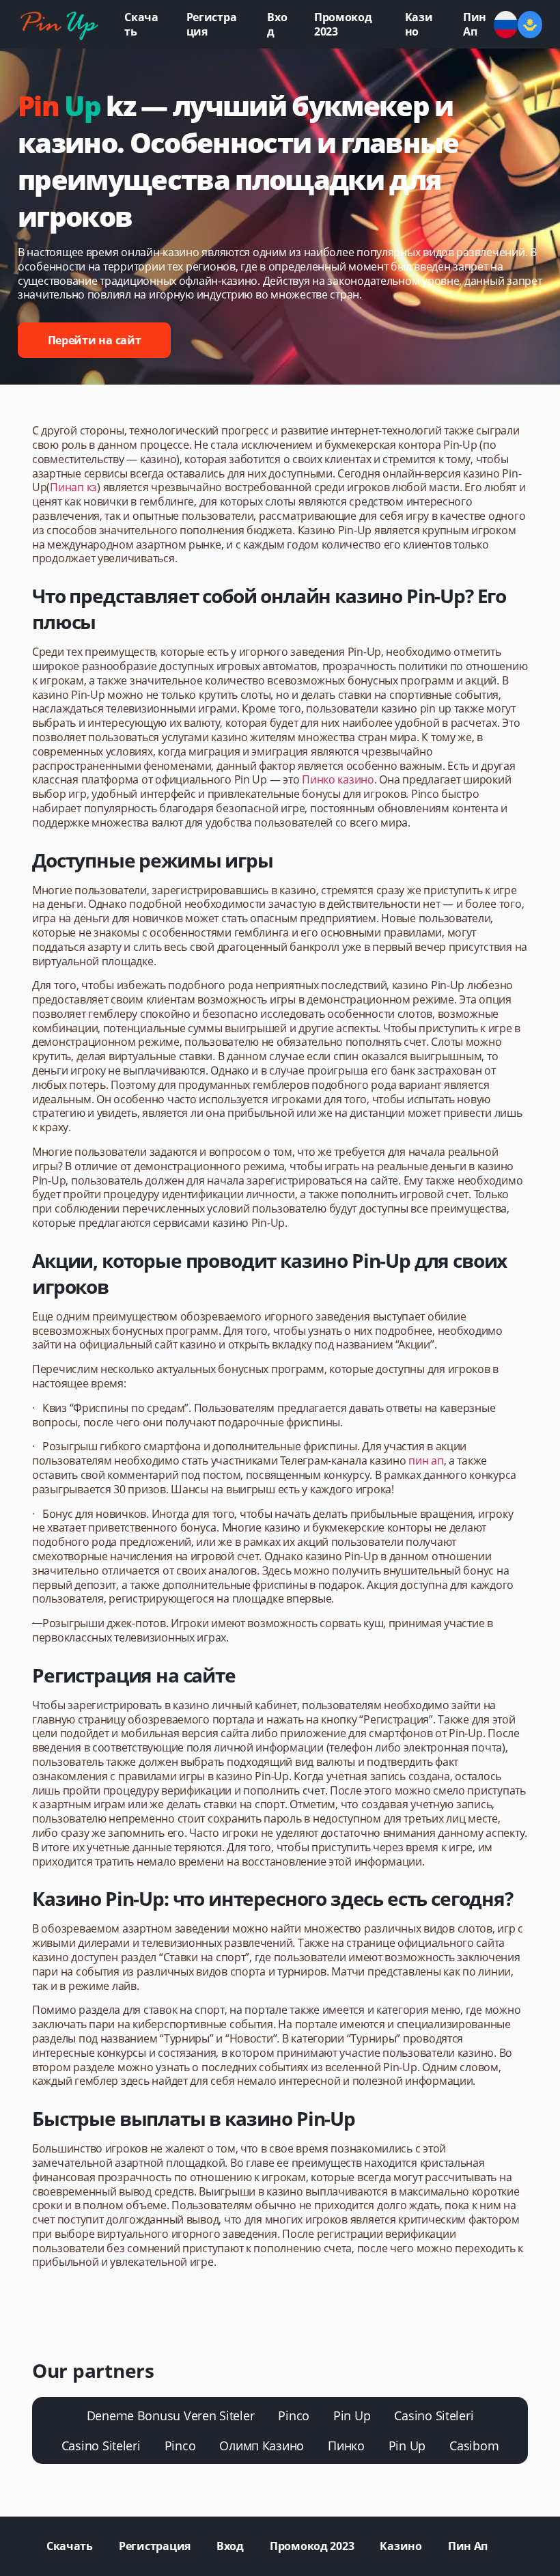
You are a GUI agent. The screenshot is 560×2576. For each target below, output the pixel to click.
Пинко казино (338, 779)
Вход (277, 24)
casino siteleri (434, 2415)
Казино (419, 24)
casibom (474, 2446)
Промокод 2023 (343, 24)
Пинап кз (73, 487)
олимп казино (262, 2446)
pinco (294, 2415)
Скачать (141, 24)
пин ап (426, 1460)
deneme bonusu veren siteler (171, 2415)
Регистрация (212, 24)
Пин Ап (475, 24)
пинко (346, 2446)
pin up (352, 2415)
